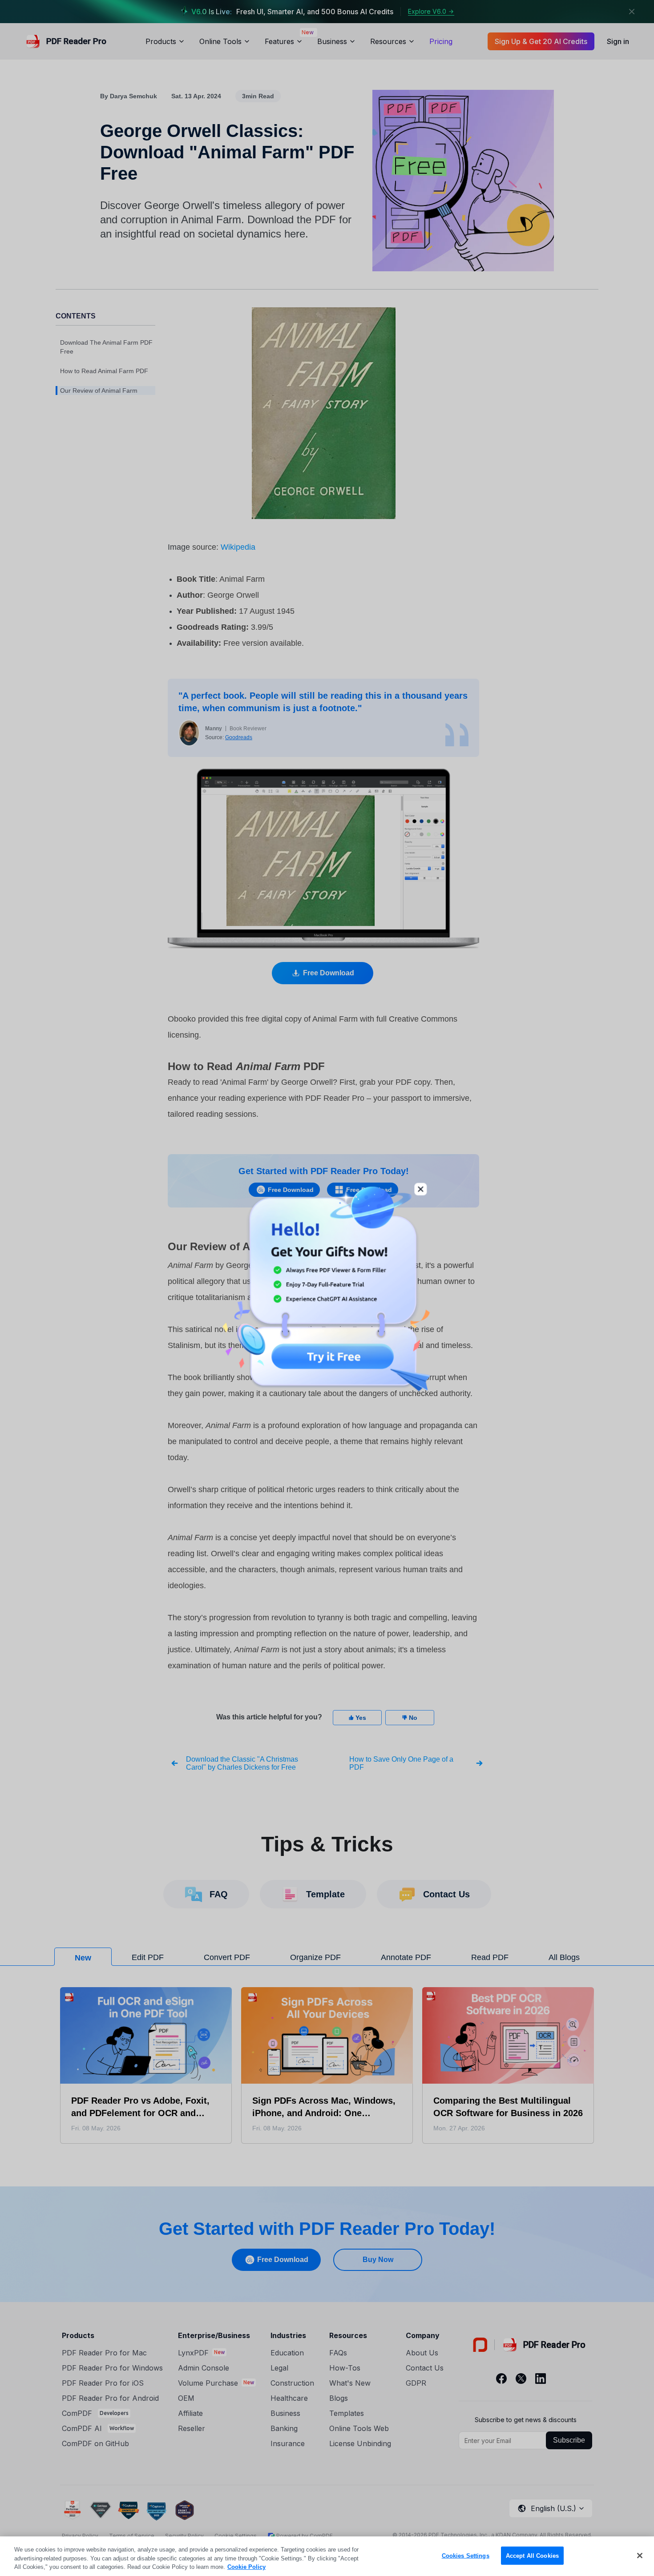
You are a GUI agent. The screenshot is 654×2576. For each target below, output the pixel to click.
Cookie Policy (246, 2567)
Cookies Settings (466, 2555)
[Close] (640, 2556)
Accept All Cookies (532, 2555)
